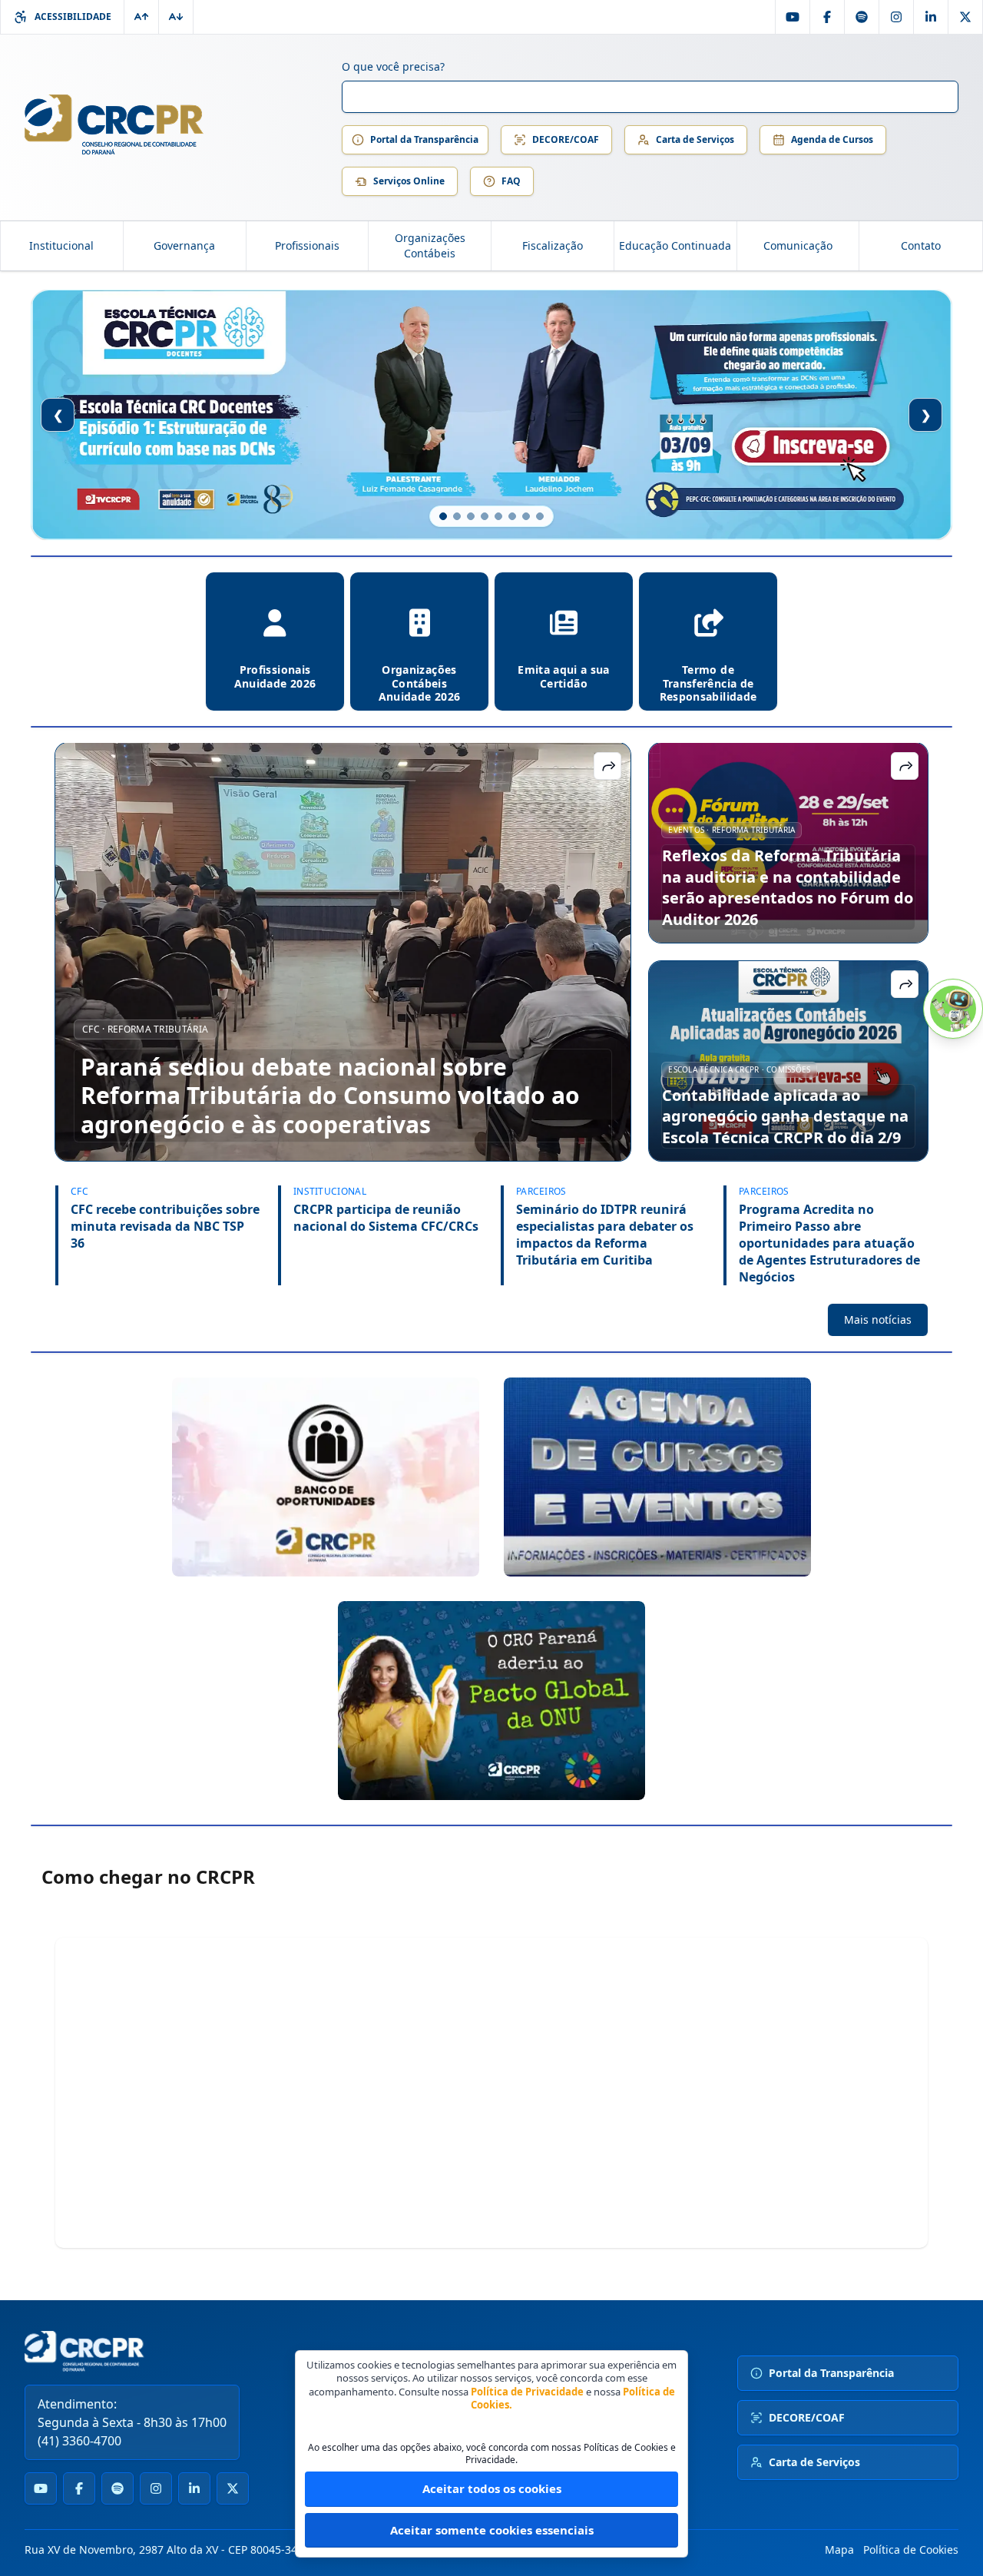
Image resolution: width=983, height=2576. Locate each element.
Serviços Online (409, 181)
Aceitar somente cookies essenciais (492, 2530)
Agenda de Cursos (832, 139)
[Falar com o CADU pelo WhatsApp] (953, 1009)
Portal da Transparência (424, 139)
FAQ (511, 181)
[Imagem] (326, 1477)
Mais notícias (878, 1319)
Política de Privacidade (527, 2392)
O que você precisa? (393, 66)
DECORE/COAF (566, 139)
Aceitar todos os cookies (492, 2488)
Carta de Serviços (695, 139)
